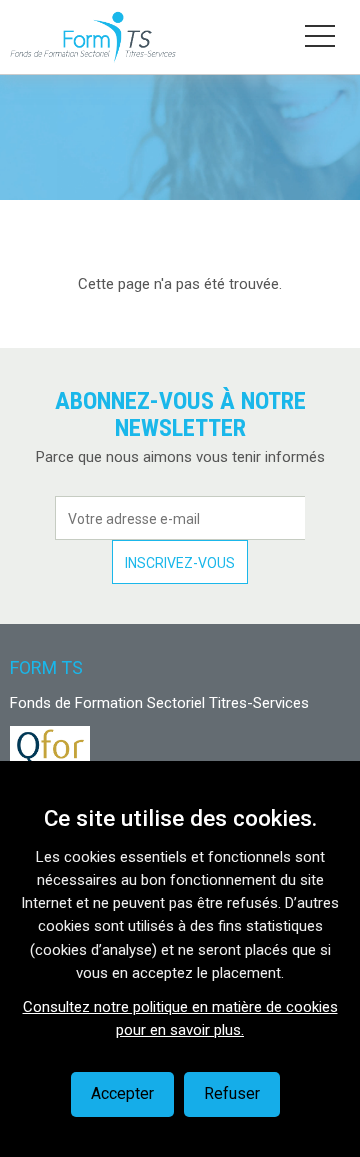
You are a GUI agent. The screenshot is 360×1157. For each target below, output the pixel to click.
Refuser (232, 1093)
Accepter (122, 1093)
